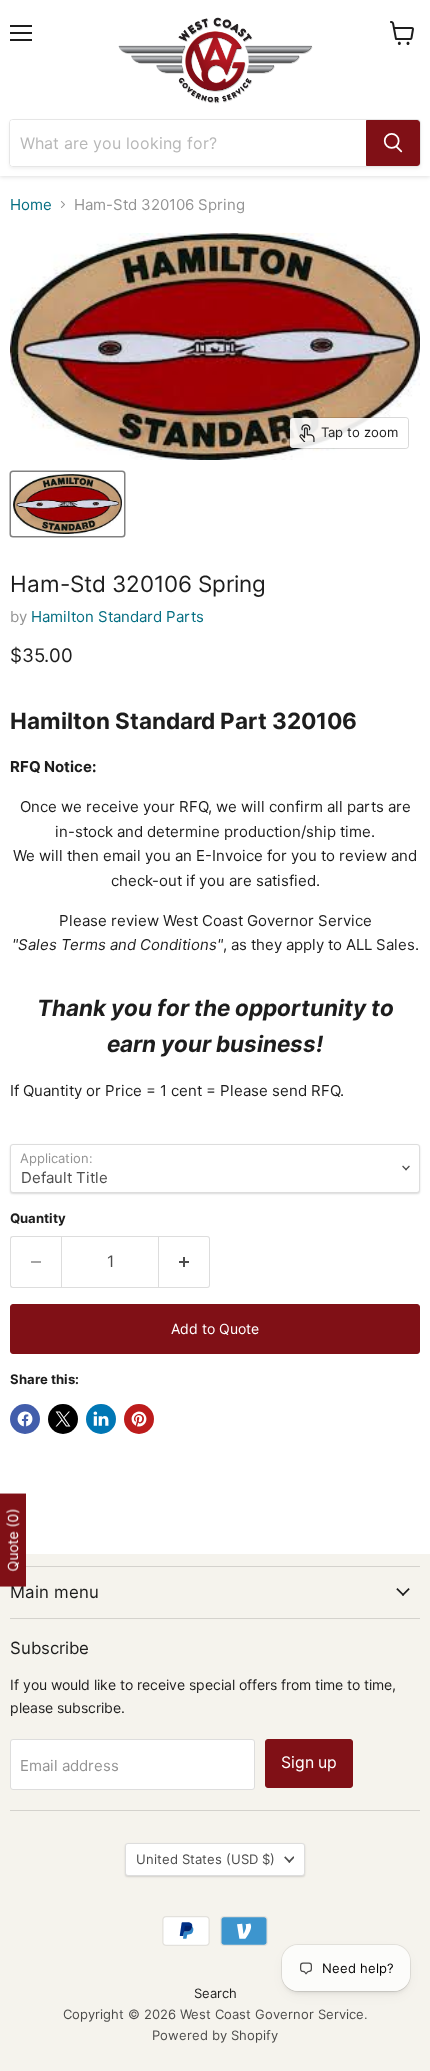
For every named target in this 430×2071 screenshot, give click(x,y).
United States (205, 1859)
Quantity (38, 1218)
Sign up (309, 1762)
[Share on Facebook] (25, 1419)
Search (215, 1993)
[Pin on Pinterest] (139, 1419)
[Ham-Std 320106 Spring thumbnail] (67, 504)
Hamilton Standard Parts (117, 616)
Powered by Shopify (215, 2035)
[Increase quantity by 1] (184, 1262)
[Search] (393, 143)
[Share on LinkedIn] (101, 1419)
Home (31, 204)
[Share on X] (63, 1419)
